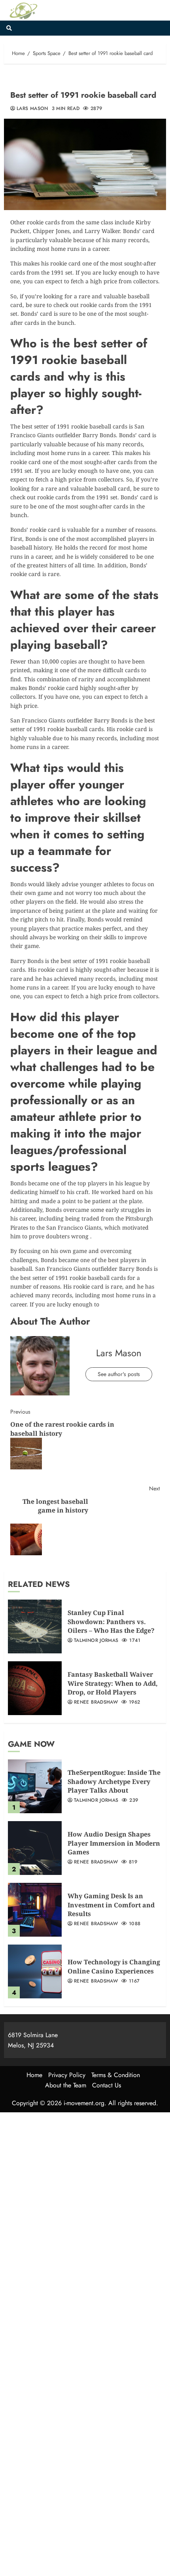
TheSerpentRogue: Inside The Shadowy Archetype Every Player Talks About (114, 1781)
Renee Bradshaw (96, 1702)
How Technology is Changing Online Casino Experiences (114, 1966)
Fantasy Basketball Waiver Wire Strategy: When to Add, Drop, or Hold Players (113, 1683)
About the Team (66, 2085)
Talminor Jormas (96, 1641)
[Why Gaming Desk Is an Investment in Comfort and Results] (35, 1910)
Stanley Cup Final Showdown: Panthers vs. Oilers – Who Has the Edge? (111, 1622)
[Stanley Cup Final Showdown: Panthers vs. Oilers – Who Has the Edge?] (35, 1626)
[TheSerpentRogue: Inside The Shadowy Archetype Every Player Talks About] (35, 1786)
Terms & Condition (116, 2075)
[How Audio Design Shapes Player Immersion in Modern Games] (35, 1848)
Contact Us (107, 2085)
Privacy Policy (67, 2075)
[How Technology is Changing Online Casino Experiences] (35, 1971)
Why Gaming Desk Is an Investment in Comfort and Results (111, 1905)
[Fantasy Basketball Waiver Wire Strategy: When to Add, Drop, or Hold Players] (35, 1688)
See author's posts (119, 1374)
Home (34, 2075)
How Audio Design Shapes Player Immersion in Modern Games (114, 1843)
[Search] (9, 28)
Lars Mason (32, 109)
